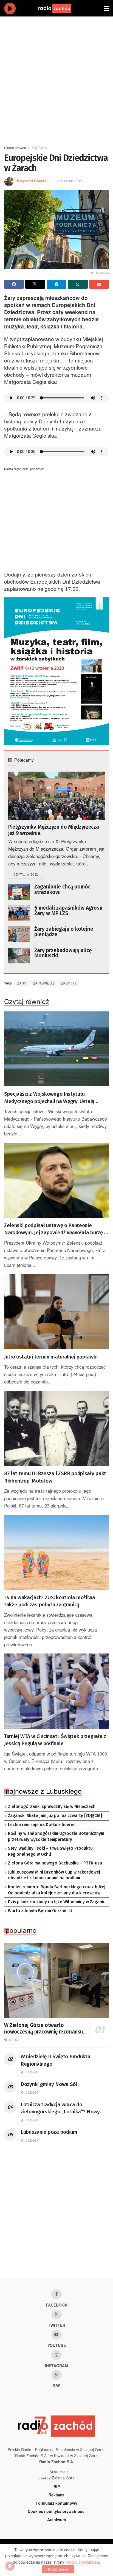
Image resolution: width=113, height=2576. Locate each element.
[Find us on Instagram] (56, 2355)
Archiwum (56, 2519)
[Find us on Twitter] (56, 2315)
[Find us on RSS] (56, 2375)
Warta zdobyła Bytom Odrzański (40, 1911)
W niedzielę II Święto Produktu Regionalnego (55, 2060)
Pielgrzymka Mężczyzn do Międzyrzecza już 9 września (53, 830)
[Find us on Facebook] (56, 2294)
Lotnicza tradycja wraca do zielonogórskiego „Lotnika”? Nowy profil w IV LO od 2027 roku (60, 2108)
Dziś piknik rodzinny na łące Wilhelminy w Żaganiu (57, 1902)
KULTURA (39, 147)
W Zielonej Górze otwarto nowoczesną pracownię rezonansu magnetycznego (43, 2029)
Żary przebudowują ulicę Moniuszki (63, 953)
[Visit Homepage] (60, 8)
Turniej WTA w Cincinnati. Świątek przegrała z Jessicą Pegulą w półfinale (55, 1740)
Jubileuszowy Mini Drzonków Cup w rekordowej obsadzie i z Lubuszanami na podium (54, 1875)
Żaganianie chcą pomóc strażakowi (62, 889)
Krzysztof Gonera (32, 181)
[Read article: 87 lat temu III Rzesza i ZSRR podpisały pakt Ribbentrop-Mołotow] (56, 1428)
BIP (57, 2487)
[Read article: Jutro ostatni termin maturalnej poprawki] (56, 1311)
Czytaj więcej (29, 874)
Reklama (56, 2495)
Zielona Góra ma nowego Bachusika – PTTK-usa (55, 1863)
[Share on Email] (99, 284)
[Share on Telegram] (56, 284)
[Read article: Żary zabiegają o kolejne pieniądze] (19, 934)
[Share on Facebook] (14, 284)
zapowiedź (44, 983)
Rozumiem (58, 2569)
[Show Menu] (106, 8)
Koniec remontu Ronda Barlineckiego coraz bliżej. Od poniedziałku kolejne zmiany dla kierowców (57, 1890)
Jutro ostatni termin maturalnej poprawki (51, 1357)
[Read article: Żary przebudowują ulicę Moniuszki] (19, 956)
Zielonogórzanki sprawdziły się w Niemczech (52, 1807)
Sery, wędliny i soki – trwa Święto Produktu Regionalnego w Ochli (50, 1851)
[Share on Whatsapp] (78, 284)
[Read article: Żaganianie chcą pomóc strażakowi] (19, 892)
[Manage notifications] (10, 2566)
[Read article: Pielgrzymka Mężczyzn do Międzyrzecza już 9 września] (56, 796)
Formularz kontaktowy (56, 2503)
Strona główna (15, 147)
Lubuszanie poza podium (49, 2132)
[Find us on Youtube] (56, 2335)
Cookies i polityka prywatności (57, 2511)
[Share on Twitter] (35, 284)
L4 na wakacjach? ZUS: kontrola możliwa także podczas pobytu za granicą (50, 1601)
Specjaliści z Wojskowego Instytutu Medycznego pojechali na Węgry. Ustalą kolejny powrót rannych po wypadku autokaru (56, 1098)
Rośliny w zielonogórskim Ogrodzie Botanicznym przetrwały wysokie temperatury (56, 1837)
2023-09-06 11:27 (69, 181)
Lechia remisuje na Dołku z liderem (42, 1825)
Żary (22, 983)
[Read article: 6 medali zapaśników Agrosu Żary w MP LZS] (19, 913)
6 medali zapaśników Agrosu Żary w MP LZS (68, 911)
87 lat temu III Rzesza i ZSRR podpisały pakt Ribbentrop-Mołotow (55, 1477)
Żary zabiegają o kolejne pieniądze (64, 932)
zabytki (68, 983)
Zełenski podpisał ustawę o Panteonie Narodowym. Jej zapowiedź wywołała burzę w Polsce (56, 1229)
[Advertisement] (56, 78)
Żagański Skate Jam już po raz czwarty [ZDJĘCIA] (55, 1816)
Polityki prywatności (82, 2562)
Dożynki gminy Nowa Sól (49, 2084)
